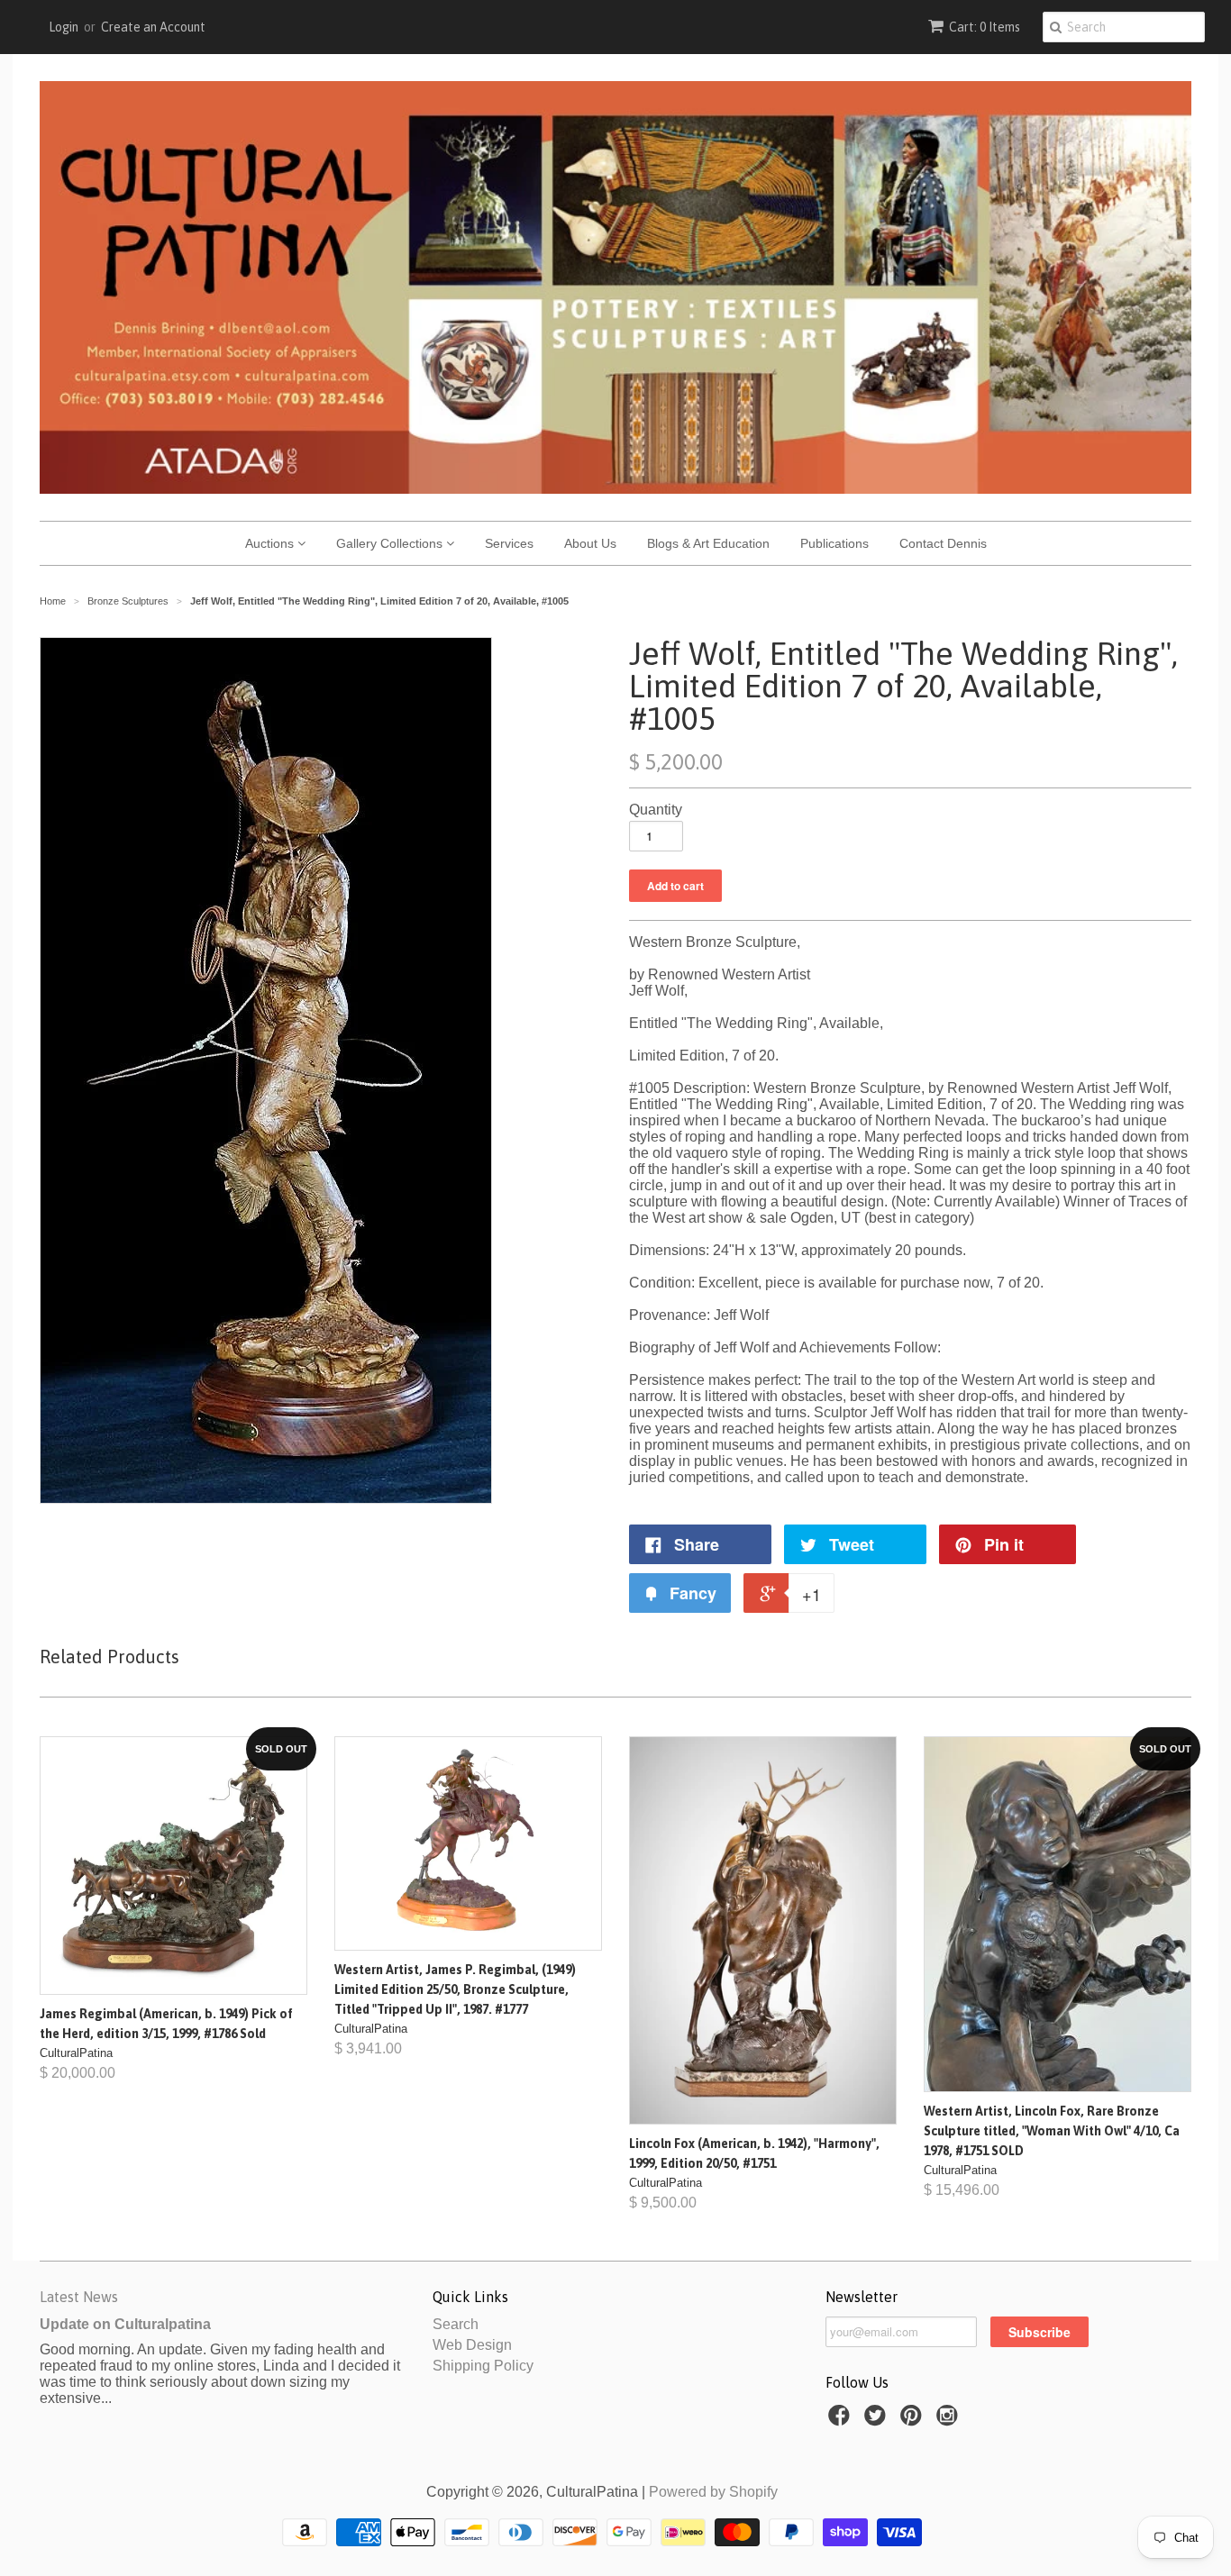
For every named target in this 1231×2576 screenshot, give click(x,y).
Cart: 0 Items (985, 27)
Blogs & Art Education (708, 543)
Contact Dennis (943, 543)
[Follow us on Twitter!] (878, 2421)
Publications (834, 543)
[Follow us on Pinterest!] (914, 2421)
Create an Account (153, 27)
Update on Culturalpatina (125, 2324)
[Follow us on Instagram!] (950, 2421)
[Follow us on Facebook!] (842, 2421)
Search (456, 2324)
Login (64, 27)
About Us (590, 543)
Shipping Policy (483, 2366)
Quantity (656, 810)
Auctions (271, 543)
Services (509, 543)
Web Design (472, 2345)
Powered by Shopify (713, 2492)
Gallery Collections (391, 543)
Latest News (79, 2297)
